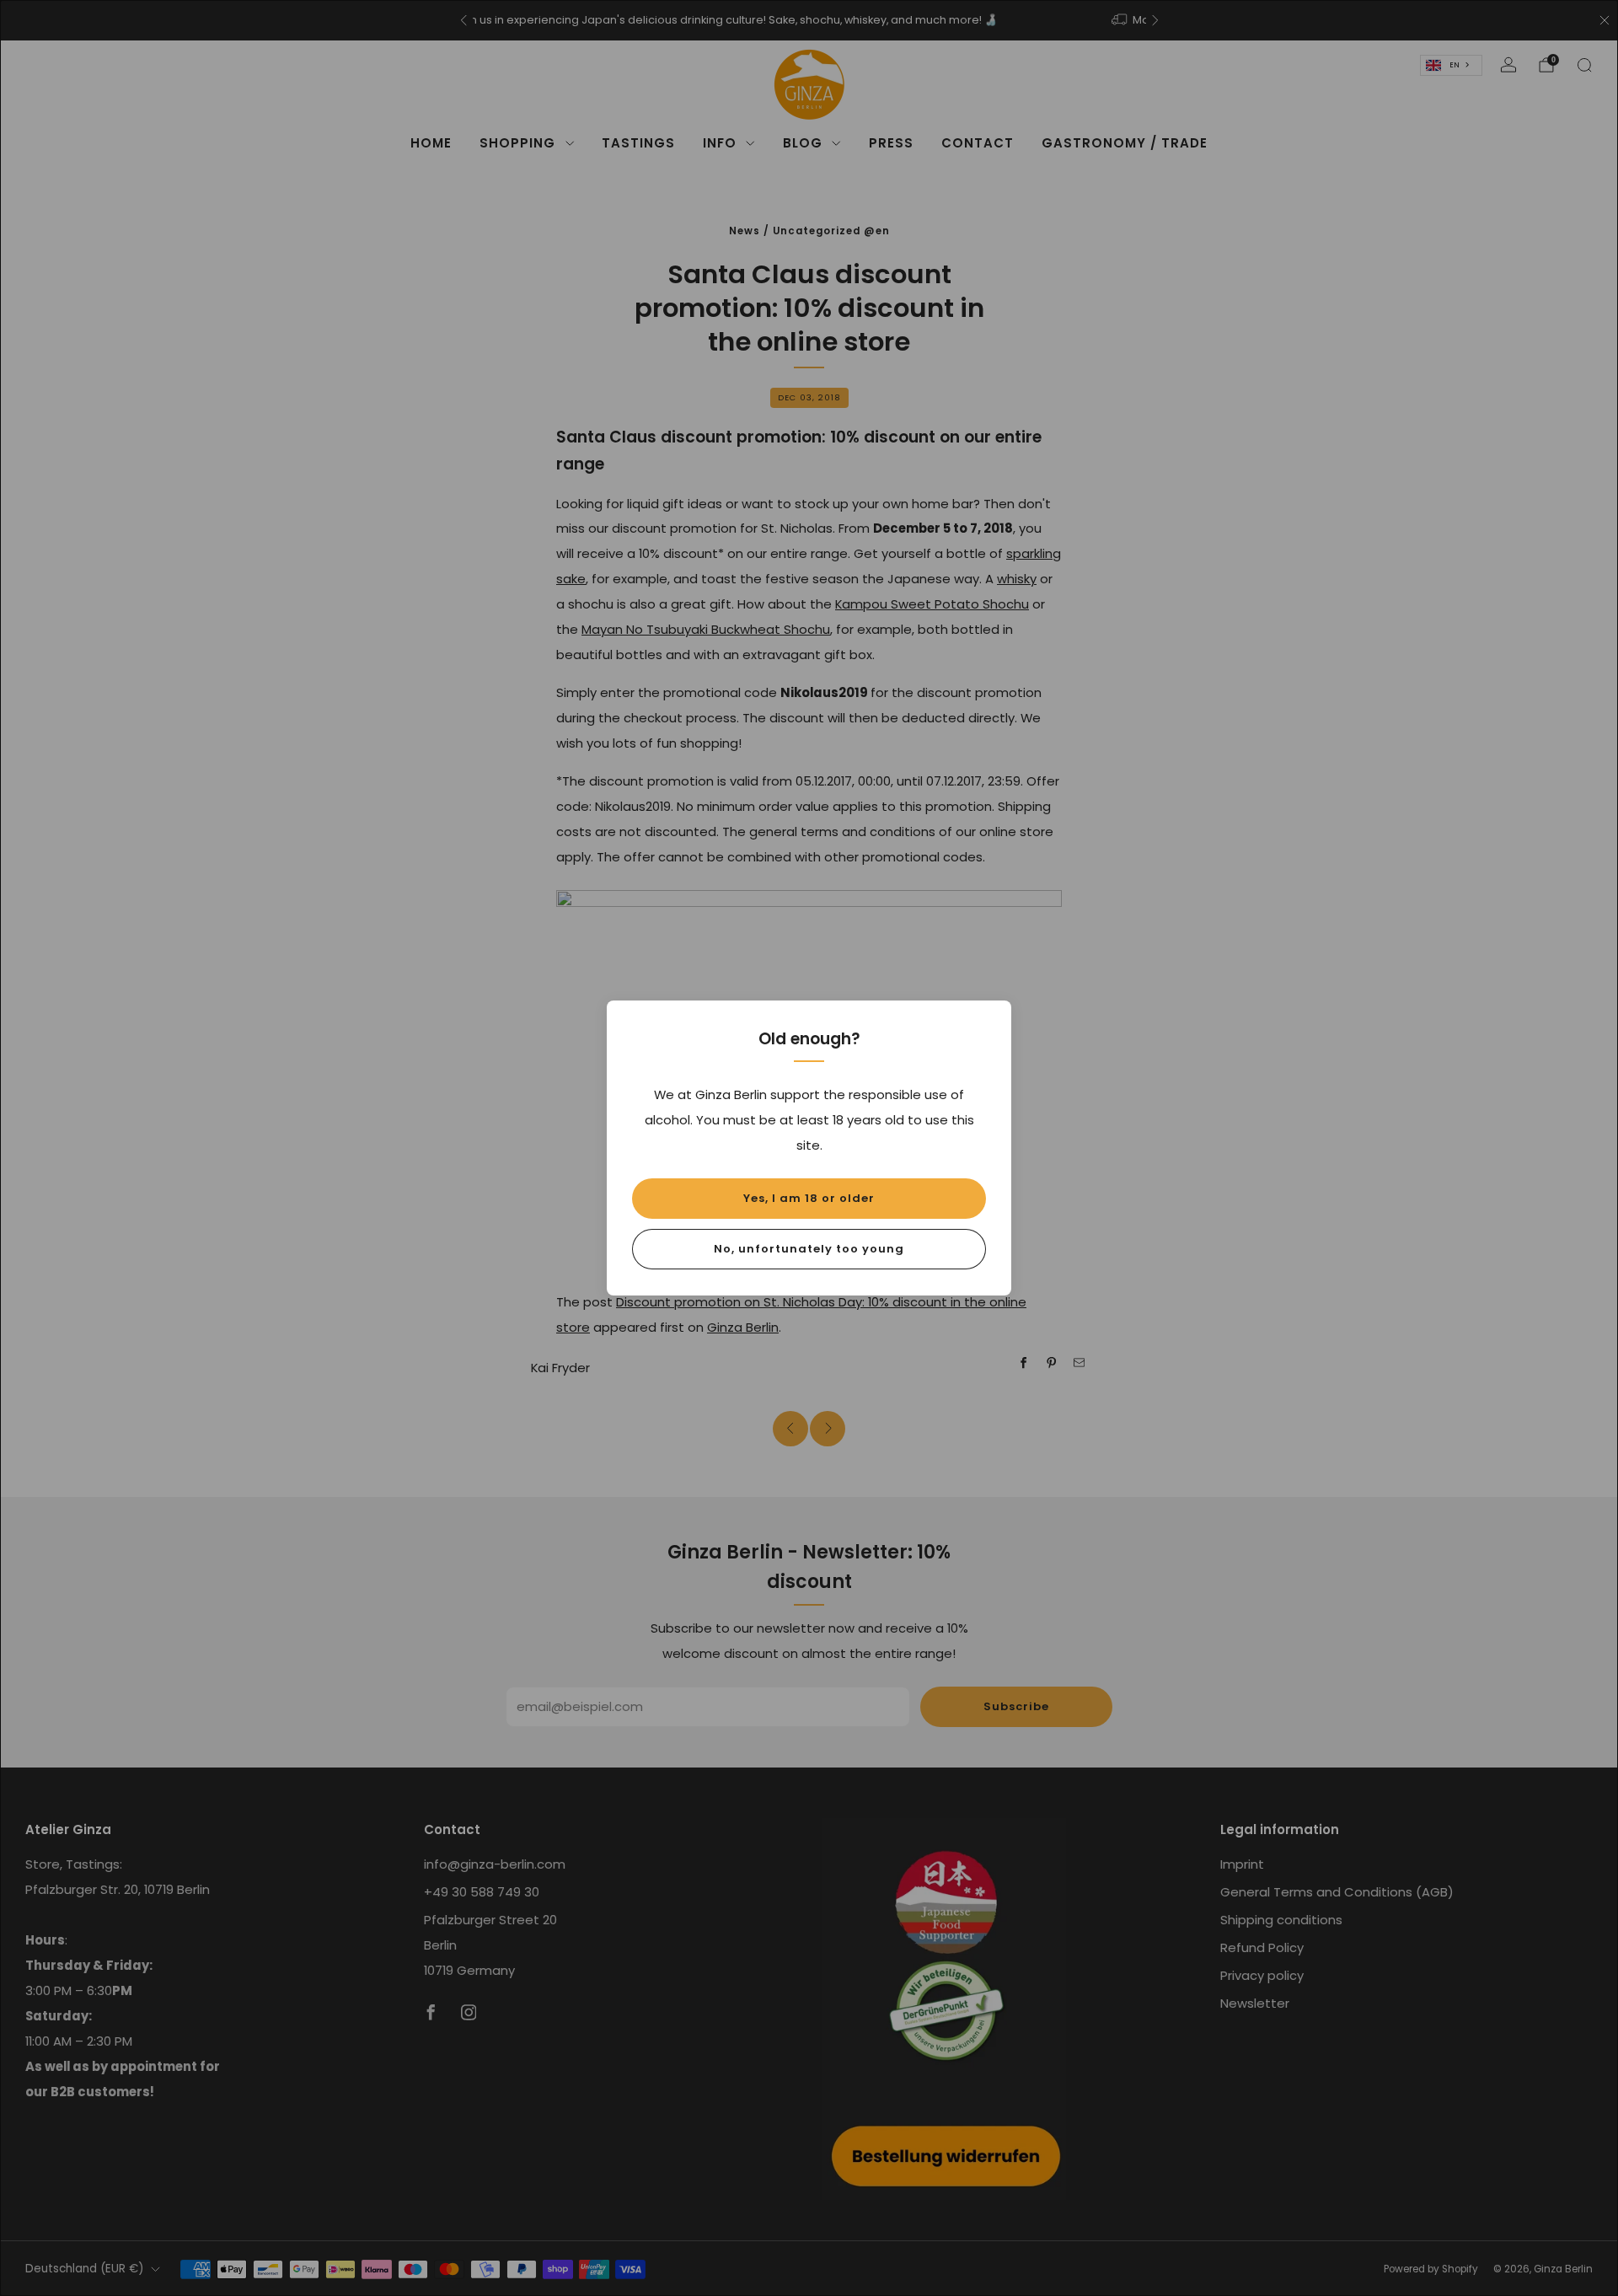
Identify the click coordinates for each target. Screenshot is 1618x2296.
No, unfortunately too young (809, 1249)
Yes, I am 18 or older (809, 1198)
